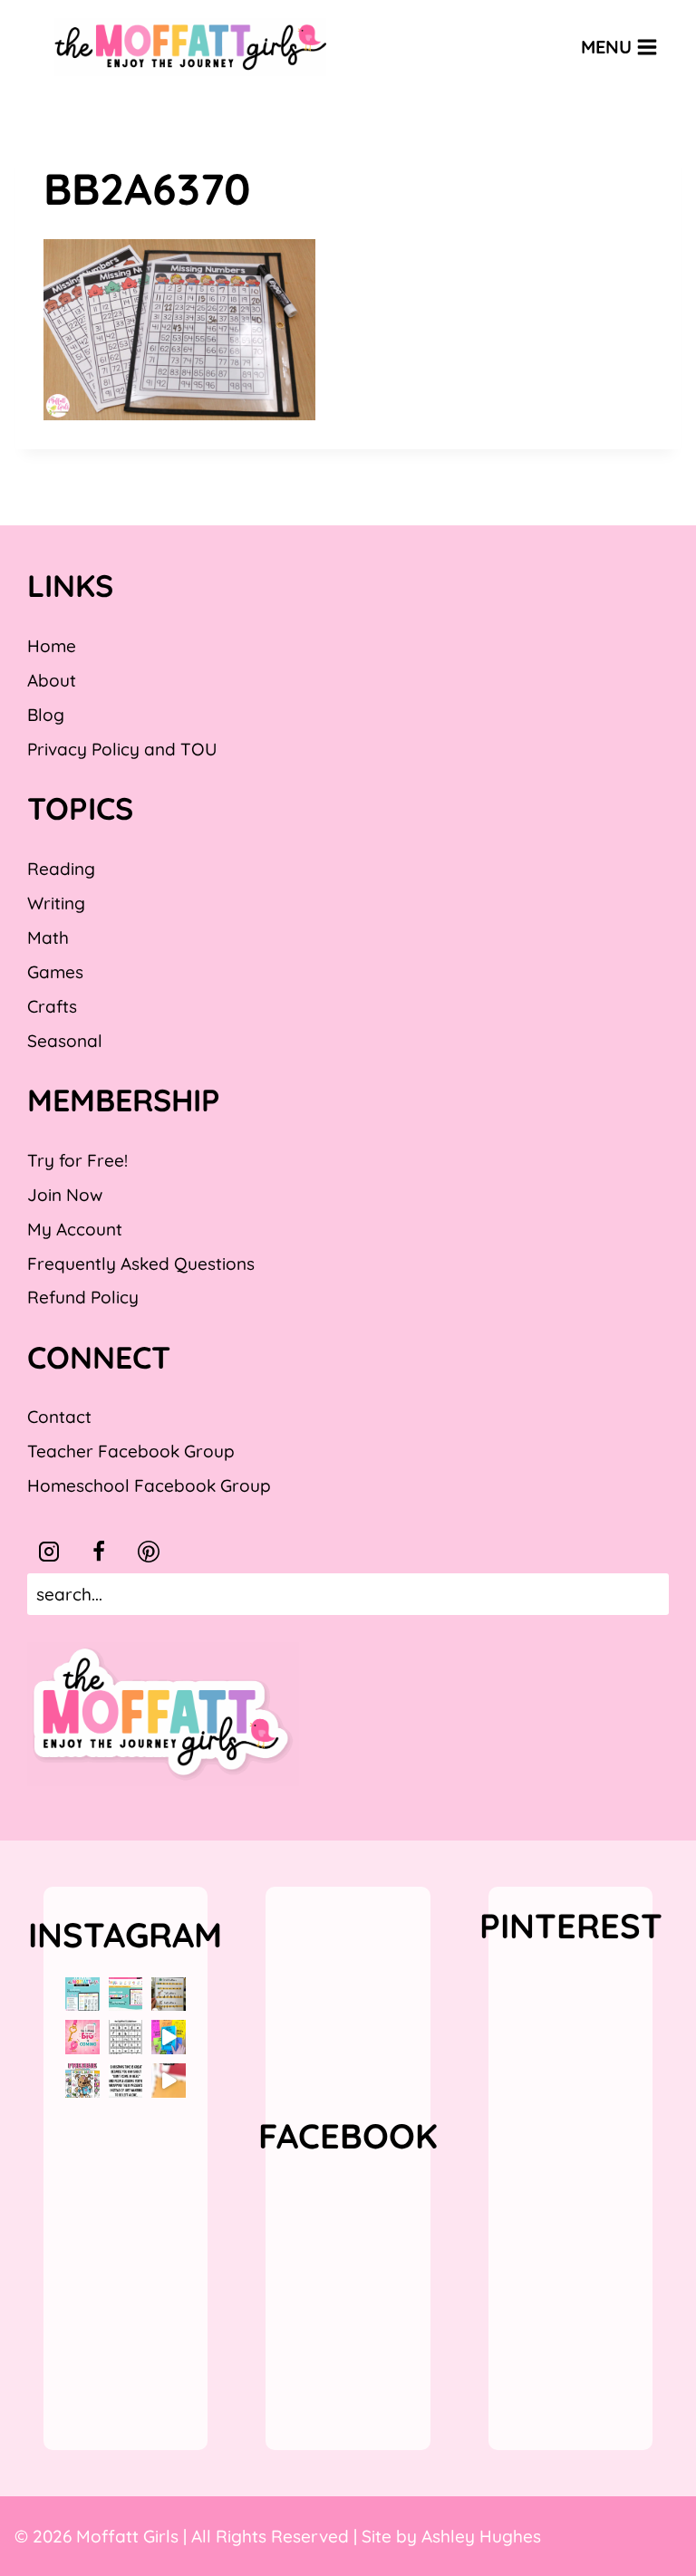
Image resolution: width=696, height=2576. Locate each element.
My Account (75, 1229)
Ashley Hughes (481, 2536)
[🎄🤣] (126, 2081)
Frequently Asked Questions (141, 1264)
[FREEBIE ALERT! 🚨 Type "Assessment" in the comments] (126, 2037)
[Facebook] (99, 1552)
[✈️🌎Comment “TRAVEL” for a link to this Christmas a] (169, 2081)
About (52, 680)
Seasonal (65, 1041)
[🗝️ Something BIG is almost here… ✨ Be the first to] (82, 2037)
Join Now (65, 1195)
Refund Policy (83, 1297)
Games (55, 972)
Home (52, 646)
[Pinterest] (149, 1552)
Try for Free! (77, 1160)
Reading (61, 869)
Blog (46, 715)
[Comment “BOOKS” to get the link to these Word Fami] (169, 2037)
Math (48, 937)
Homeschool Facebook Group (149, 1485)
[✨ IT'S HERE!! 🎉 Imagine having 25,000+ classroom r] (82, 1994)
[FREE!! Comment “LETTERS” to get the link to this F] (169, 1994)
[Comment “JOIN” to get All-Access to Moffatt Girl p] (126, 1994)
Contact (59, 1417)
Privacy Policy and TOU (122, 749)
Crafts (52, 1006)
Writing (56, 903)
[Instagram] (49, 1552)
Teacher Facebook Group (131, 1451)
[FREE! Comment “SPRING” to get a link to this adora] (82, 2081)
